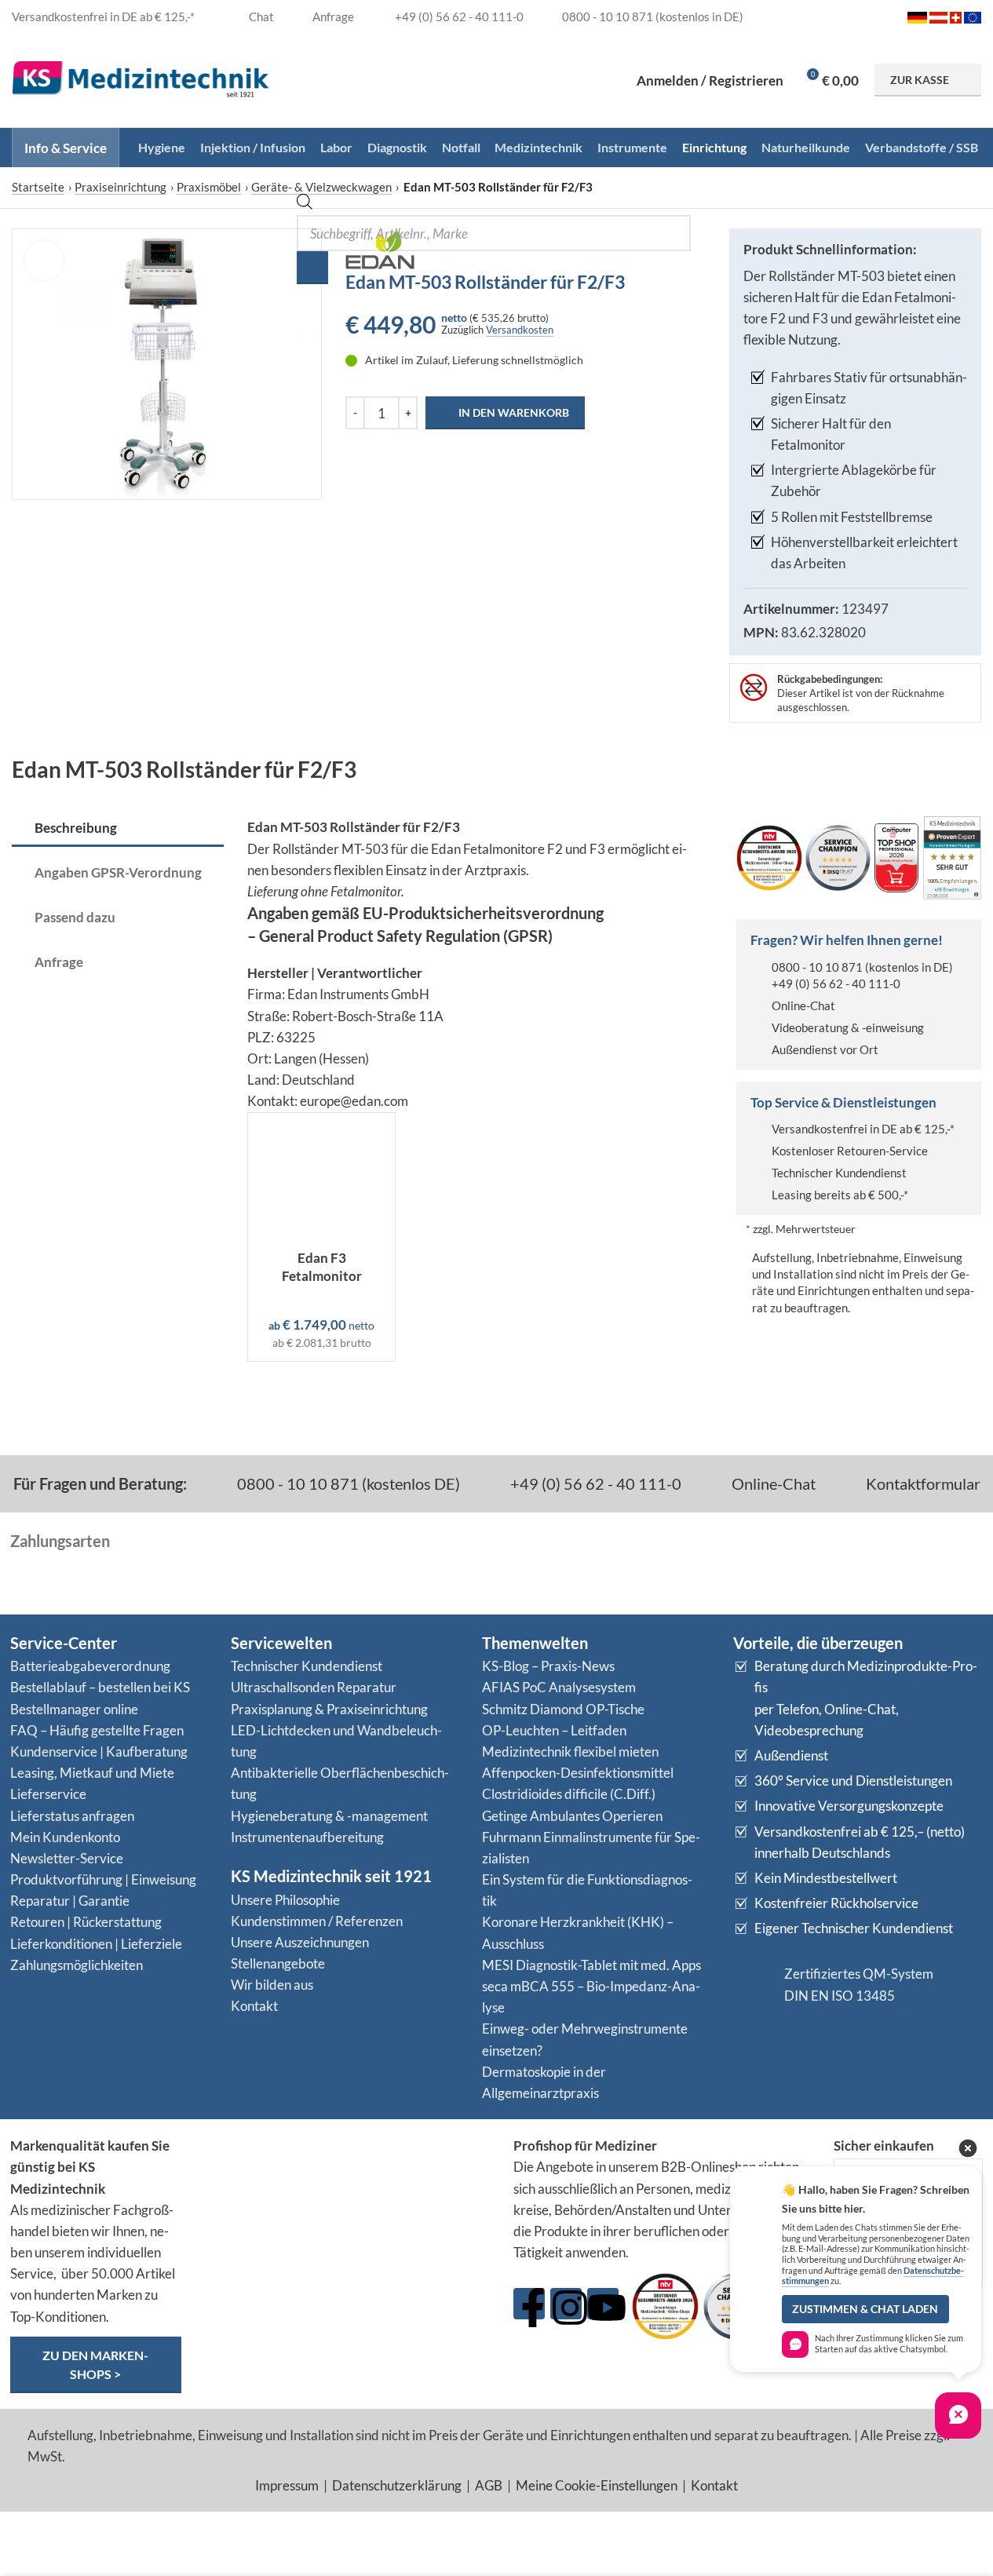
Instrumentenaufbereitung (307, 1837)
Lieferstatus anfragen (72, 1816)
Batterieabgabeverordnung (90, 1666)
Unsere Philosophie (285, 1900)
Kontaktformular (922, 1483)
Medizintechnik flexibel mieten (570, 1751)
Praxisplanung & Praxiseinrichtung (329, 1709)
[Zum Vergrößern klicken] (44, 261)
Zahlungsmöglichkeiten (77, 1965)
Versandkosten (520, 330)
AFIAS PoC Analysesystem (559, 1687)
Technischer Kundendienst (839, 1173)
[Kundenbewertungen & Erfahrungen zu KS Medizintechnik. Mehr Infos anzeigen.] (348, 2196)
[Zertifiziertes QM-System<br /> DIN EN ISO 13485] (753, 1985)
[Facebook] (529, 2304)
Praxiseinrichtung (120, 187)
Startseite (38, 187)
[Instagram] (566, 2304)
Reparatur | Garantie (70, 1901)
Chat (260, 16)
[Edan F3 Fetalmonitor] (321, 1177)
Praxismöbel (209, 187)
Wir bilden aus (272, 1985)
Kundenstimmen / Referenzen (317, 1921)
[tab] (118, 829)
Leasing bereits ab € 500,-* (840, 1195)
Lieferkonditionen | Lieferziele (96, 1944)
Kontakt (254, 2006)
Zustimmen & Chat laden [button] (865, 2309)
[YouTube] (603, 2304)
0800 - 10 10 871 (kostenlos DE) (347, 1483)
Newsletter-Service (67, 1858)
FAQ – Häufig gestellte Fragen (97, 1730)
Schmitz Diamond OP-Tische (563, 1709)
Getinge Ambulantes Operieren (572, 1816)
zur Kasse (920, 80)
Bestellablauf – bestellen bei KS (100, 1687)
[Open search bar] (305, 204)
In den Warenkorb (514, 412)
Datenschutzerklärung (397, 2485)
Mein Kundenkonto (65, 1837)
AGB (489, 2485)
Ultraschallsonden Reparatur (314, 1687)
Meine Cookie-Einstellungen (597, 2485)
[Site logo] (141, 78)
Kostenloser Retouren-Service (850, 1151)
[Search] (312, 268)
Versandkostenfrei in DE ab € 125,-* (863, 1129)
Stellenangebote (278, 1963)
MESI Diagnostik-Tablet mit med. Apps (591, 1965)
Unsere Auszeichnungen (300, 1942)
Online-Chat (803, 1005)
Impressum (287, 2485)
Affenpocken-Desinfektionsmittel (578, 1773)
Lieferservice (48, 1794)
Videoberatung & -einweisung (848, 1027)
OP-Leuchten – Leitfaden (554, 1730)
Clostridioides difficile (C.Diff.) (569, 1794)
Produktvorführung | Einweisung (103, 1879)
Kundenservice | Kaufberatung (99, 1751)
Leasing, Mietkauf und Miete (92, 1773)
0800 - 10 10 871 (817, 967)
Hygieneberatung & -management (329, 1816)
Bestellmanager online (74, 1709)
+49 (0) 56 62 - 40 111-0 (836, 983)
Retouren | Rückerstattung (86, 1922)
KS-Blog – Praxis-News (548, 1666)
